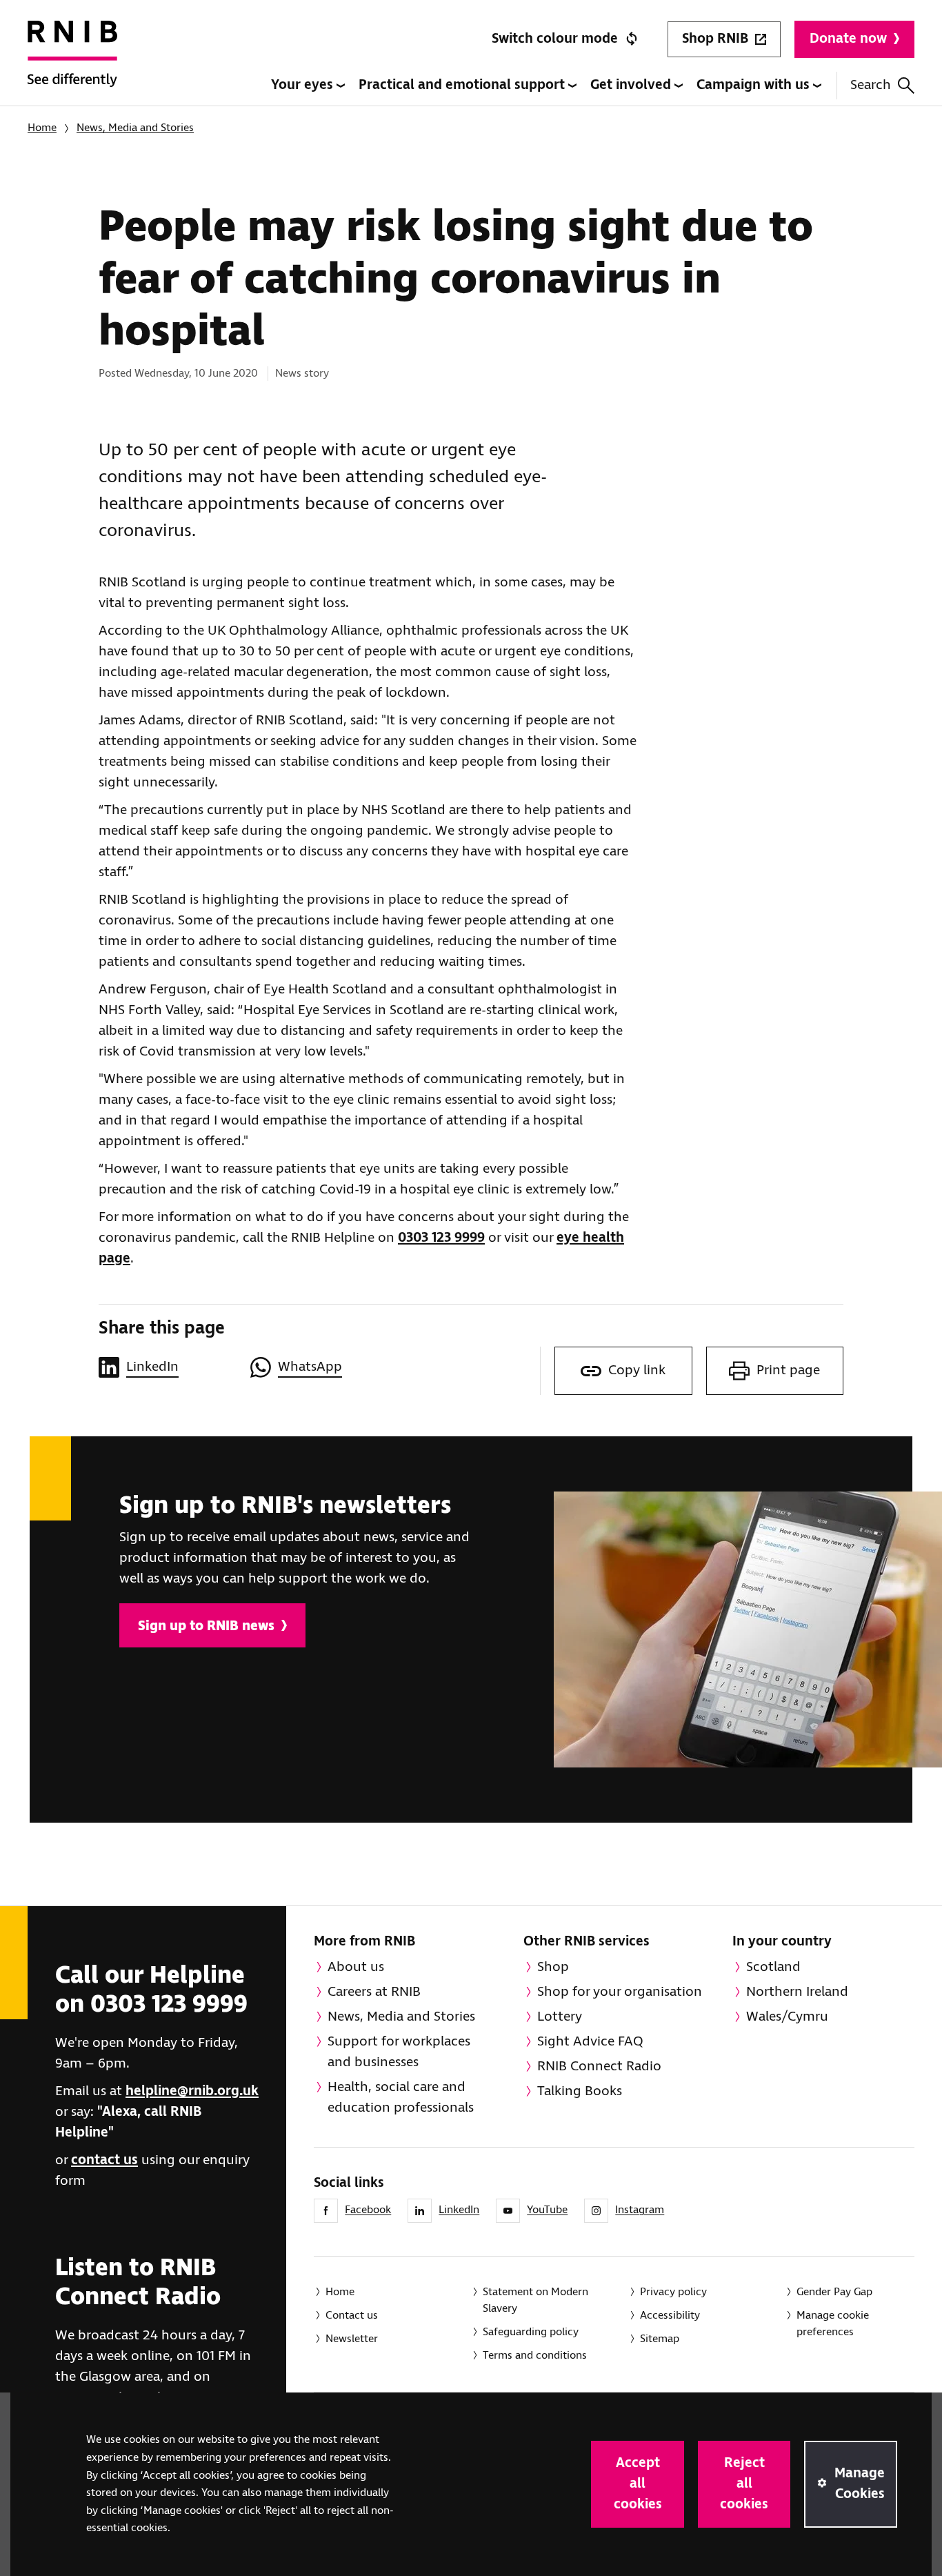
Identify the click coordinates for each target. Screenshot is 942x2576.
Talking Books (580, 2091)
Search (871, 85)
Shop (553, 1967)
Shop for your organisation (620, 1992)
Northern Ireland (797, 1992)
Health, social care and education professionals (401, 2098)
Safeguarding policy (531, 2332)
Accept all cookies (638, 2484)
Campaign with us (755, 85)
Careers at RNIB (374, 1992)
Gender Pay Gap (834, 2292)
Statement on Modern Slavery (535, 2300)
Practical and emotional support (463, 85)
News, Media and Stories (135, 128)
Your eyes (304, 85)
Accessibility (670, 2316)
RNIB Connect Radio (599, 2067)
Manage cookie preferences (833, 2324)
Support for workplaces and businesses (399, 2052)
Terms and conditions (535, 2356)
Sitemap (660, 2339)
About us (356, 1967)
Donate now (848, 39)
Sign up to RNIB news (206, 1626)
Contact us (352, 2316)
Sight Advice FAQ (590, 2042)
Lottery (560, 2017)
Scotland (773, 1967)
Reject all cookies (744, 2484)
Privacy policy (673, 2292)
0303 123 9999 (441, 1238)
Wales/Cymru (787, 2017)
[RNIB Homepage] (72, 63)
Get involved (632, 85)
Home (42, 128)
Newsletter (352, 2339)
